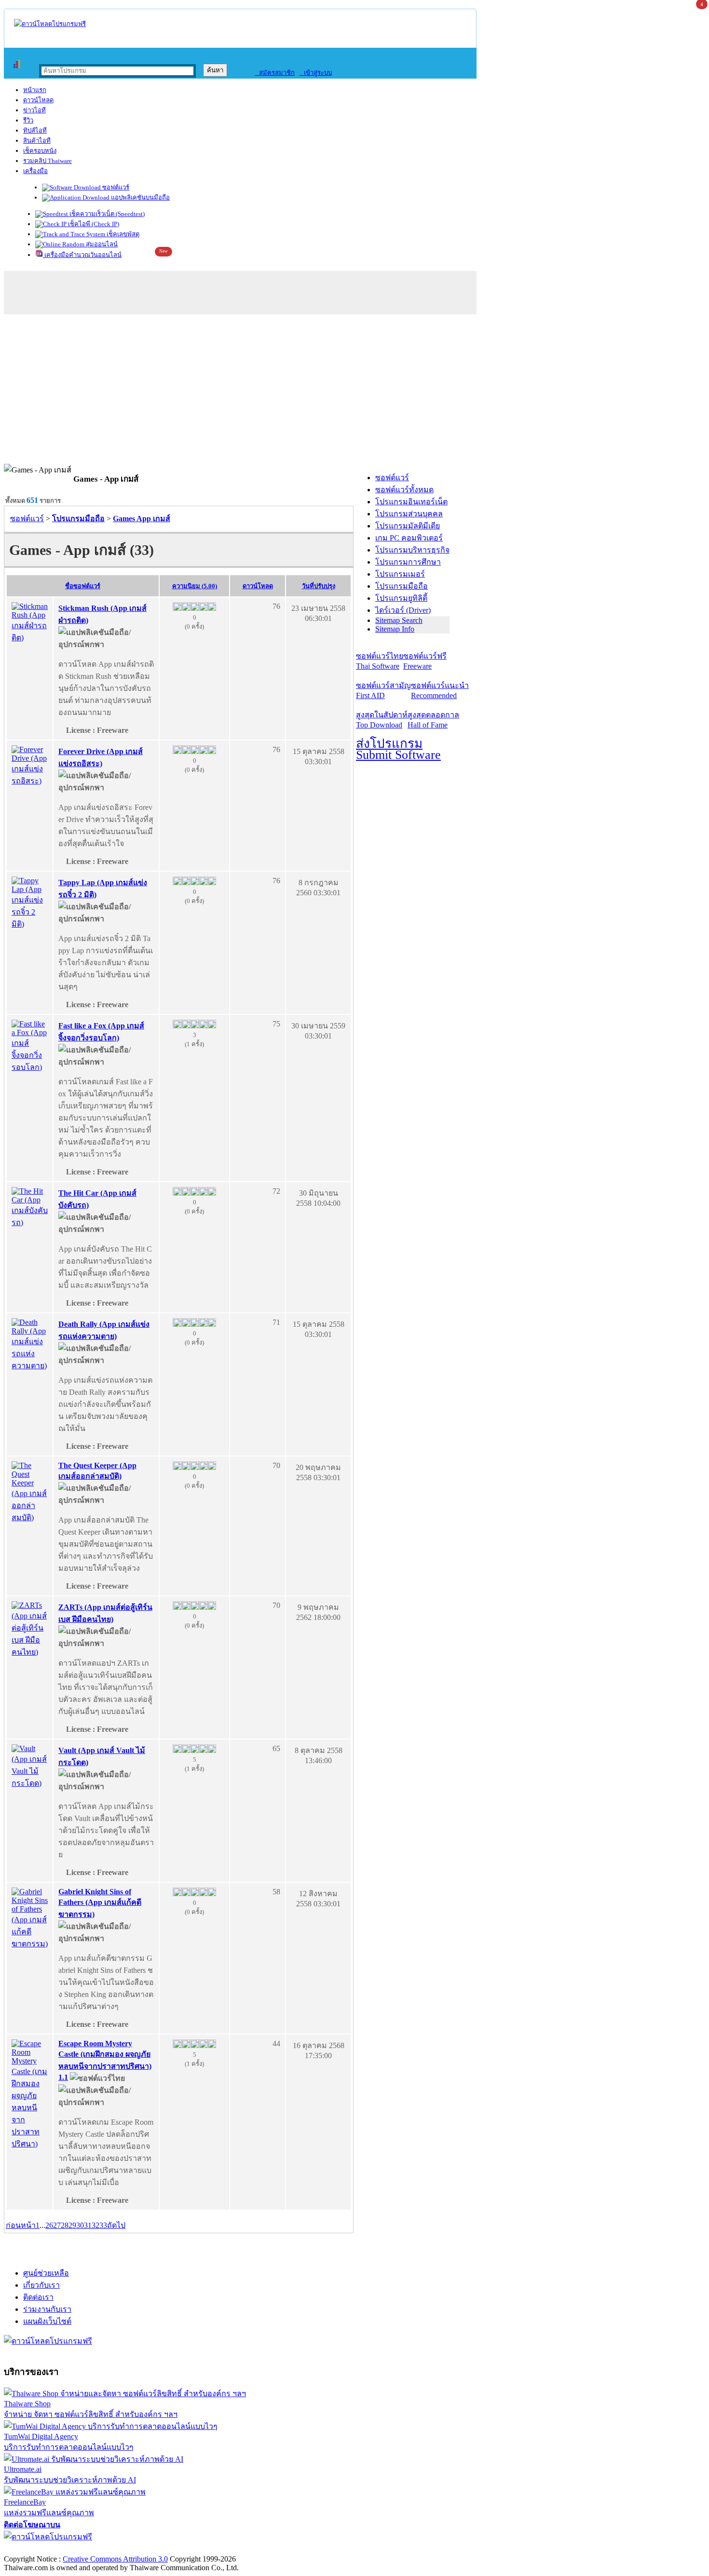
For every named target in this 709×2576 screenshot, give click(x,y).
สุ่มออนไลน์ (101, 244)
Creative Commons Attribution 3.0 (115, 2559)
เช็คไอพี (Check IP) (93, 224)
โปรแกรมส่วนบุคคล (409, 514)
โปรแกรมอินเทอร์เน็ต (411, 502)
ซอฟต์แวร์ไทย (380, 661)
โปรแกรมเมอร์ (400, 574)
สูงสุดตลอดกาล (433, 720)
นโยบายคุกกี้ (199, 2549)
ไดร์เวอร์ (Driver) (403, 610)
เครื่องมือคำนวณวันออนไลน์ (82, 255)
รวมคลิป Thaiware (48, 161)
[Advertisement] (354, 391)
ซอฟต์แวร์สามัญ (383, 690)
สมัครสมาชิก (275, 73)
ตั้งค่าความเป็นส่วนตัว (41, 2549)
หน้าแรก (35, 90)
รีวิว (28, 120)
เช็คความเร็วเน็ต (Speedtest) (106, 214)
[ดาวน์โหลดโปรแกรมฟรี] (50, 24)
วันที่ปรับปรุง (319, 586)
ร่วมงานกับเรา (47, 2309)
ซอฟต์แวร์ (115, 187)
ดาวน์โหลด (38, 100)
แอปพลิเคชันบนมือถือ (140, 197)
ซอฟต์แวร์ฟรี (425, 661)
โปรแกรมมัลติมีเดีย (408, 526)
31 (88, 2225)
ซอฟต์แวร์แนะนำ (440, 690)
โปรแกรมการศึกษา (408, 562)
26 (49, 2225)
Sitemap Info (395, 629)
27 (57, 2225)
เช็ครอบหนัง (40, 151)
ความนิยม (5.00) (195, 586)
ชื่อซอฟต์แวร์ (83, 586)
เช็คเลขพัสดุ (122, 234)
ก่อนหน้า (21, 2225)
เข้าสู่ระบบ (316, 73)
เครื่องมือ (35, 171)
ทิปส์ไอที (35, 130)
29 (72, 2225)
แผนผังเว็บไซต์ (47, 2321)
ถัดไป (116, 2225)
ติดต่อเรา (38, 2297)
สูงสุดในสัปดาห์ (382, 720)
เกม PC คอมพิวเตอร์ (409, 538)
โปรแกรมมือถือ (402, 586)
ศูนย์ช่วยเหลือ (46, 2273)
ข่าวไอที (34, 110)
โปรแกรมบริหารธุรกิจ (412, 550)
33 (103, 2225)
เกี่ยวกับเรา (41, 2285)
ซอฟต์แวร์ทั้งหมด (404, 490)
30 (80, 2225)
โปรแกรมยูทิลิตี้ (401, 598)
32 (95, 2225)
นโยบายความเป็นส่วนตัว (128, 2549)
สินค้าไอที (37, 141)
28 (65, 2225)
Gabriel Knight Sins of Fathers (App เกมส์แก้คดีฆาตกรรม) (100, 1903)
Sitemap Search (399, 620)
